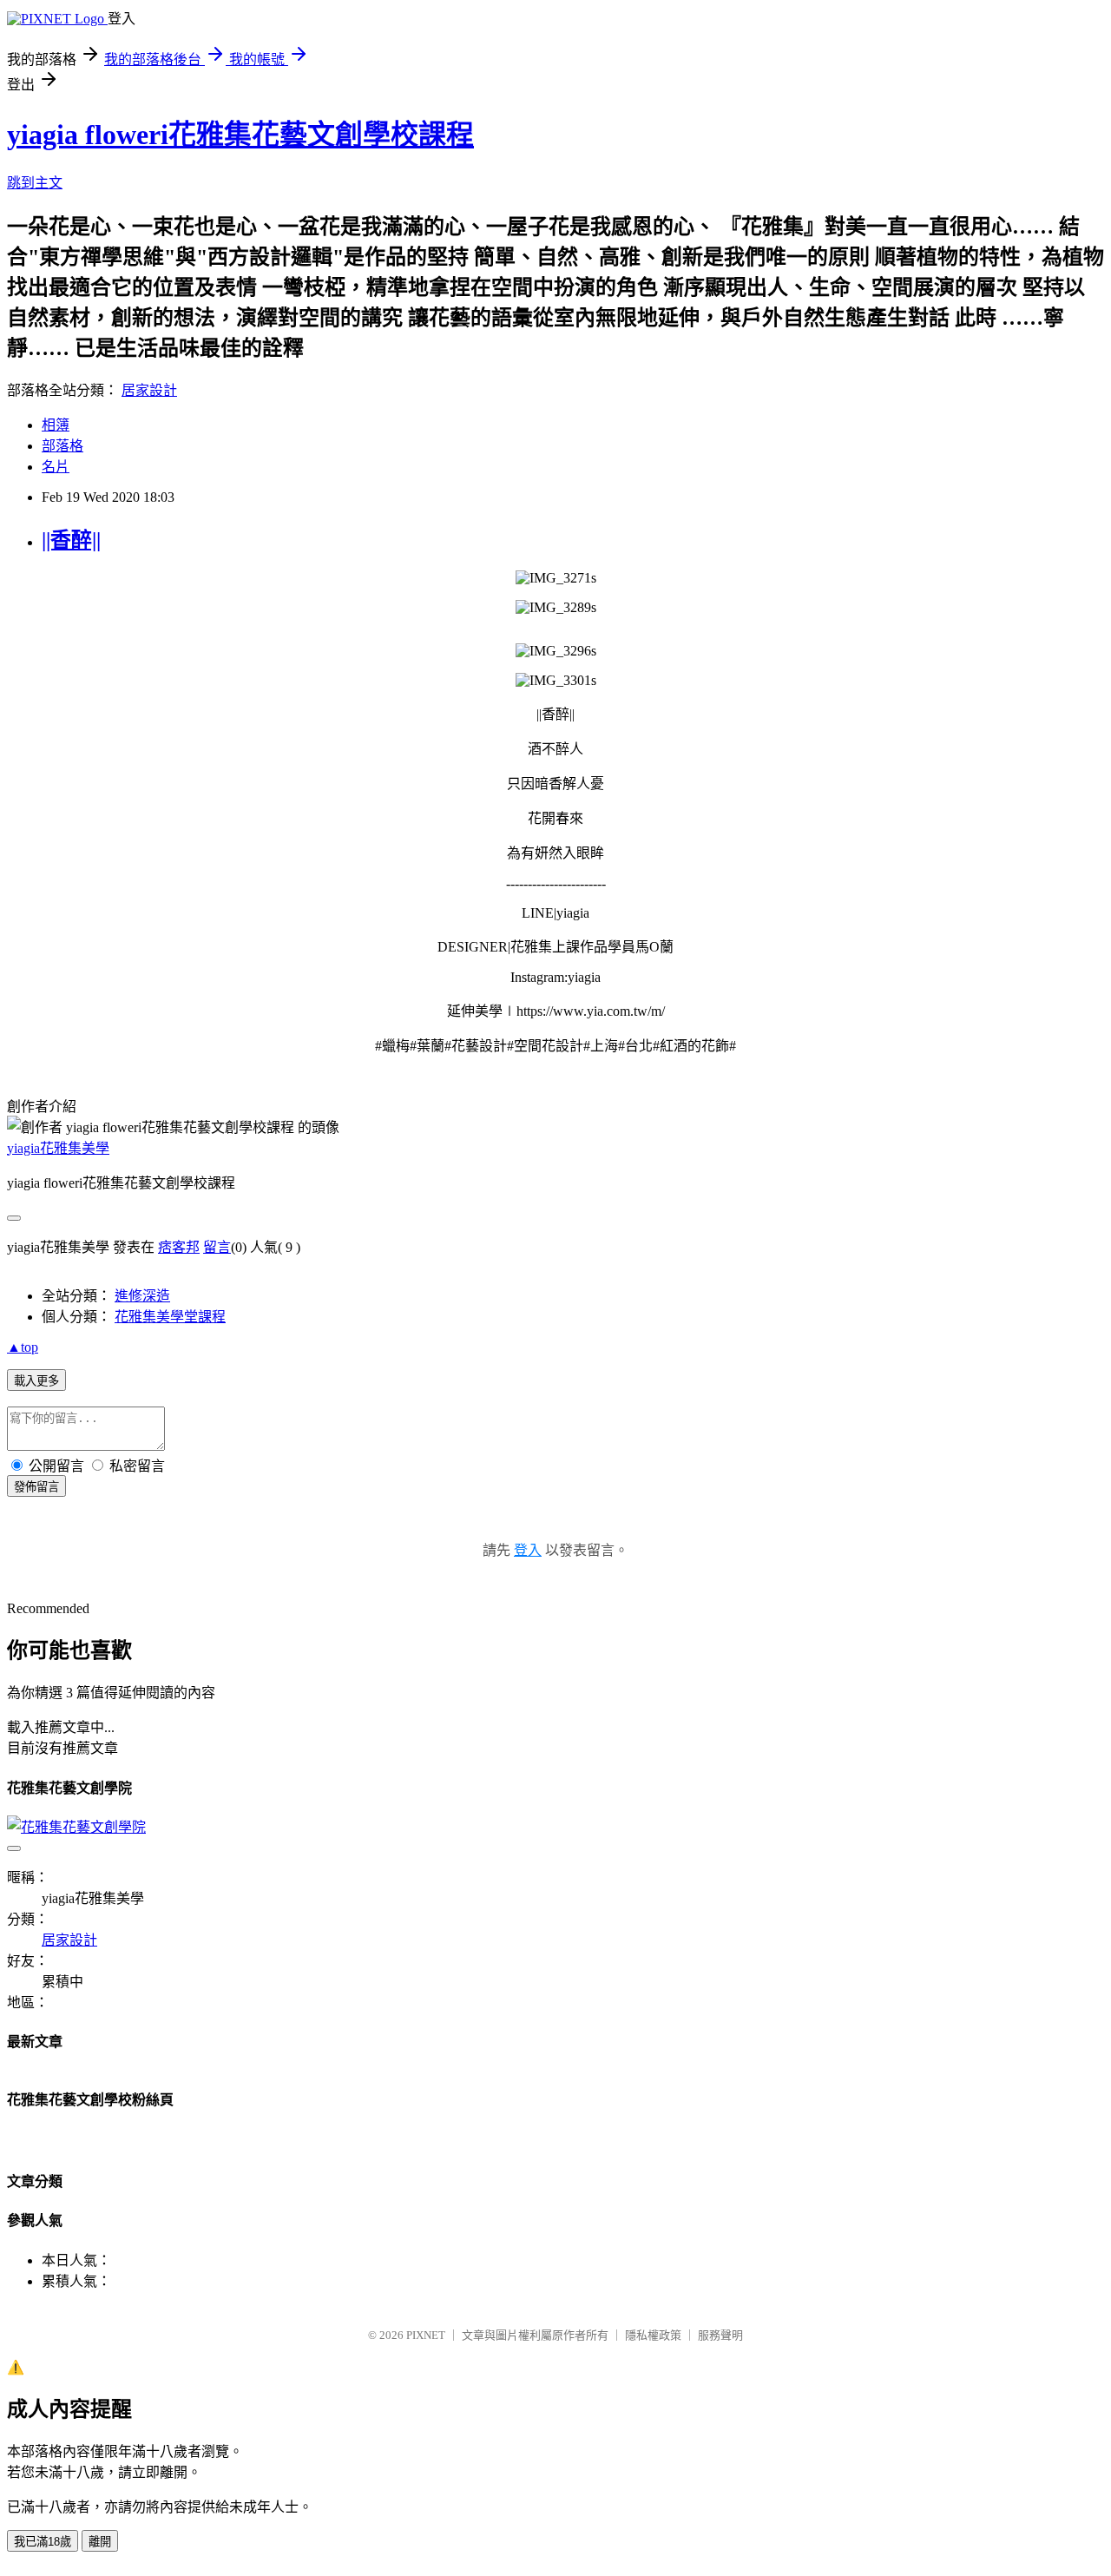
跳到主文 (35, 183)
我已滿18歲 (43, 2542)
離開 (100, 2542)
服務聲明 (720, 2335)
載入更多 (36, 1381)
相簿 (56, 425)
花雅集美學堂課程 (170, 1317)
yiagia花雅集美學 (58, 1148)
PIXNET (426, 2335)
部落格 (62, 446)
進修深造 (142, 1296)
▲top (23, 1347)
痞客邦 (179, 1247)
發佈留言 (36, 1487)
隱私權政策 (653, 2335)
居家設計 (149, 390)
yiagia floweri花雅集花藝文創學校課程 (240, 135)
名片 (56, 467)
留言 (217, 1247)
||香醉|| (71, 540)
